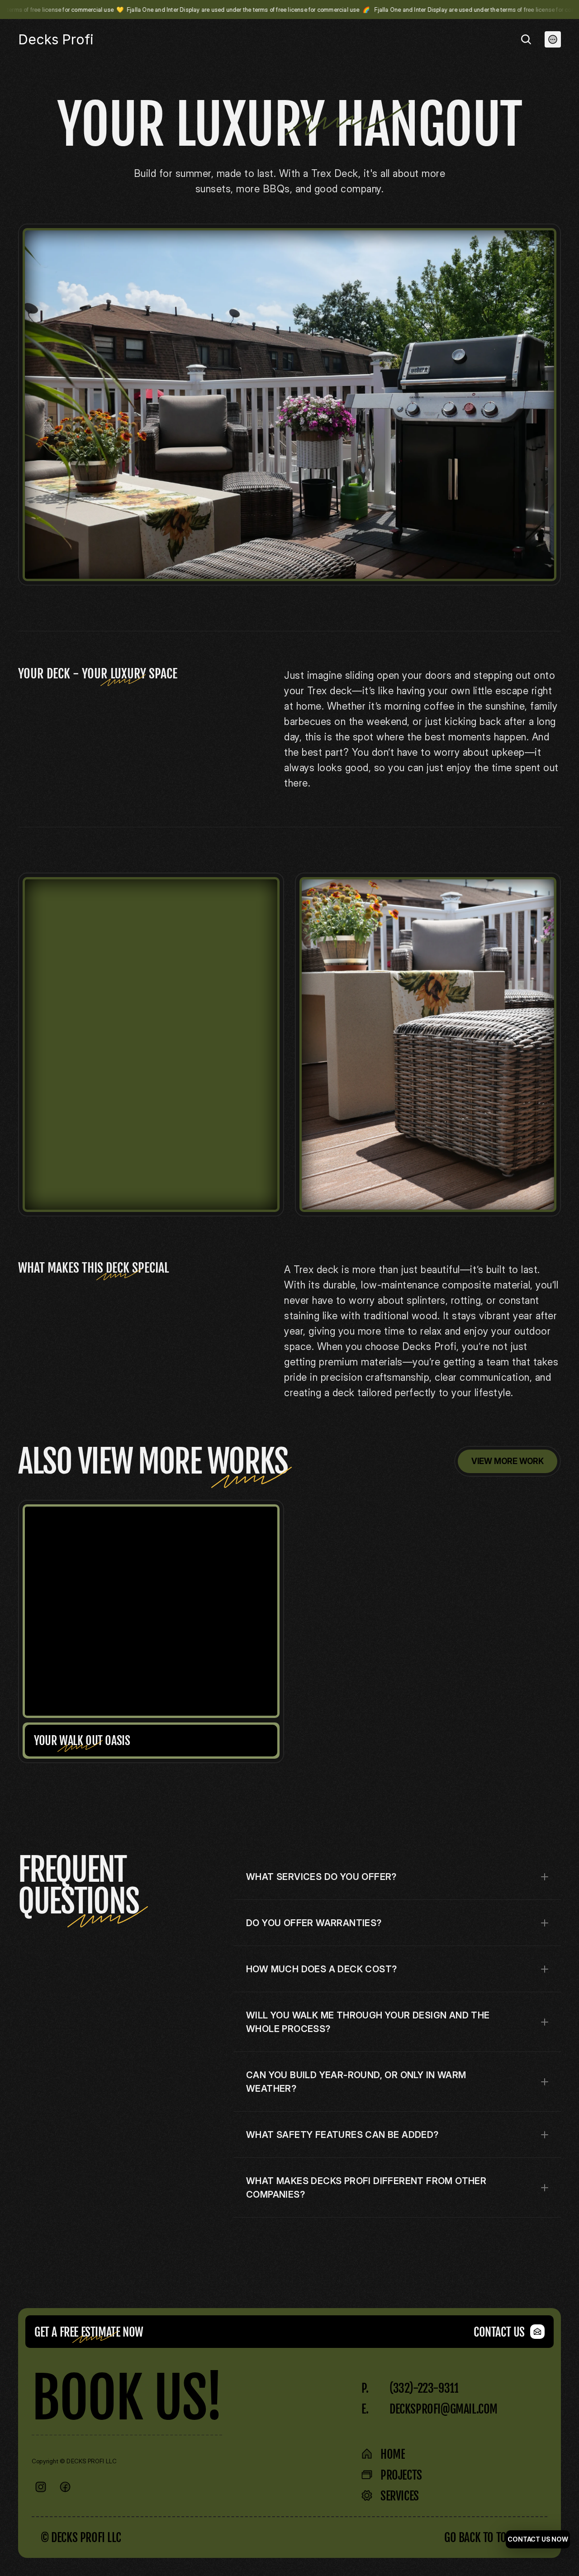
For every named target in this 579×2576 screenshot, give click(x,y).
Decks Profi (56, 39)
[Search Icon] (526, 39)
